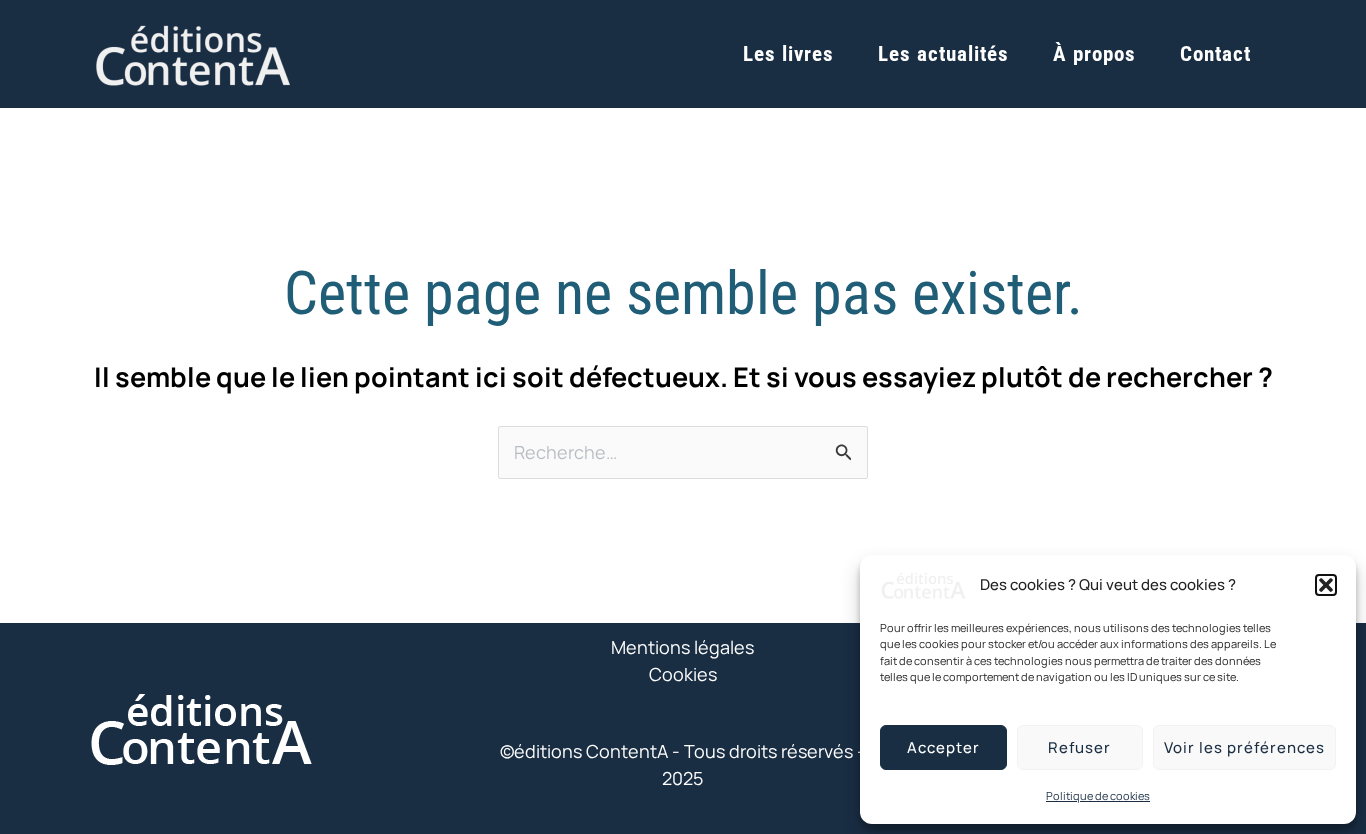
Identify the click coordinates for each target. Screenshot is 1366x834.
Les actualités (943, 54)
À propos (1094, 54)
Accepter (943, 747)
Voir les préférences (1244, 747)
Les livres (788, 54)
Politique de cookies (1098, 795)
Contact (1215, 54)
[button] (1326, 585)
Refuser (1079, 747)
